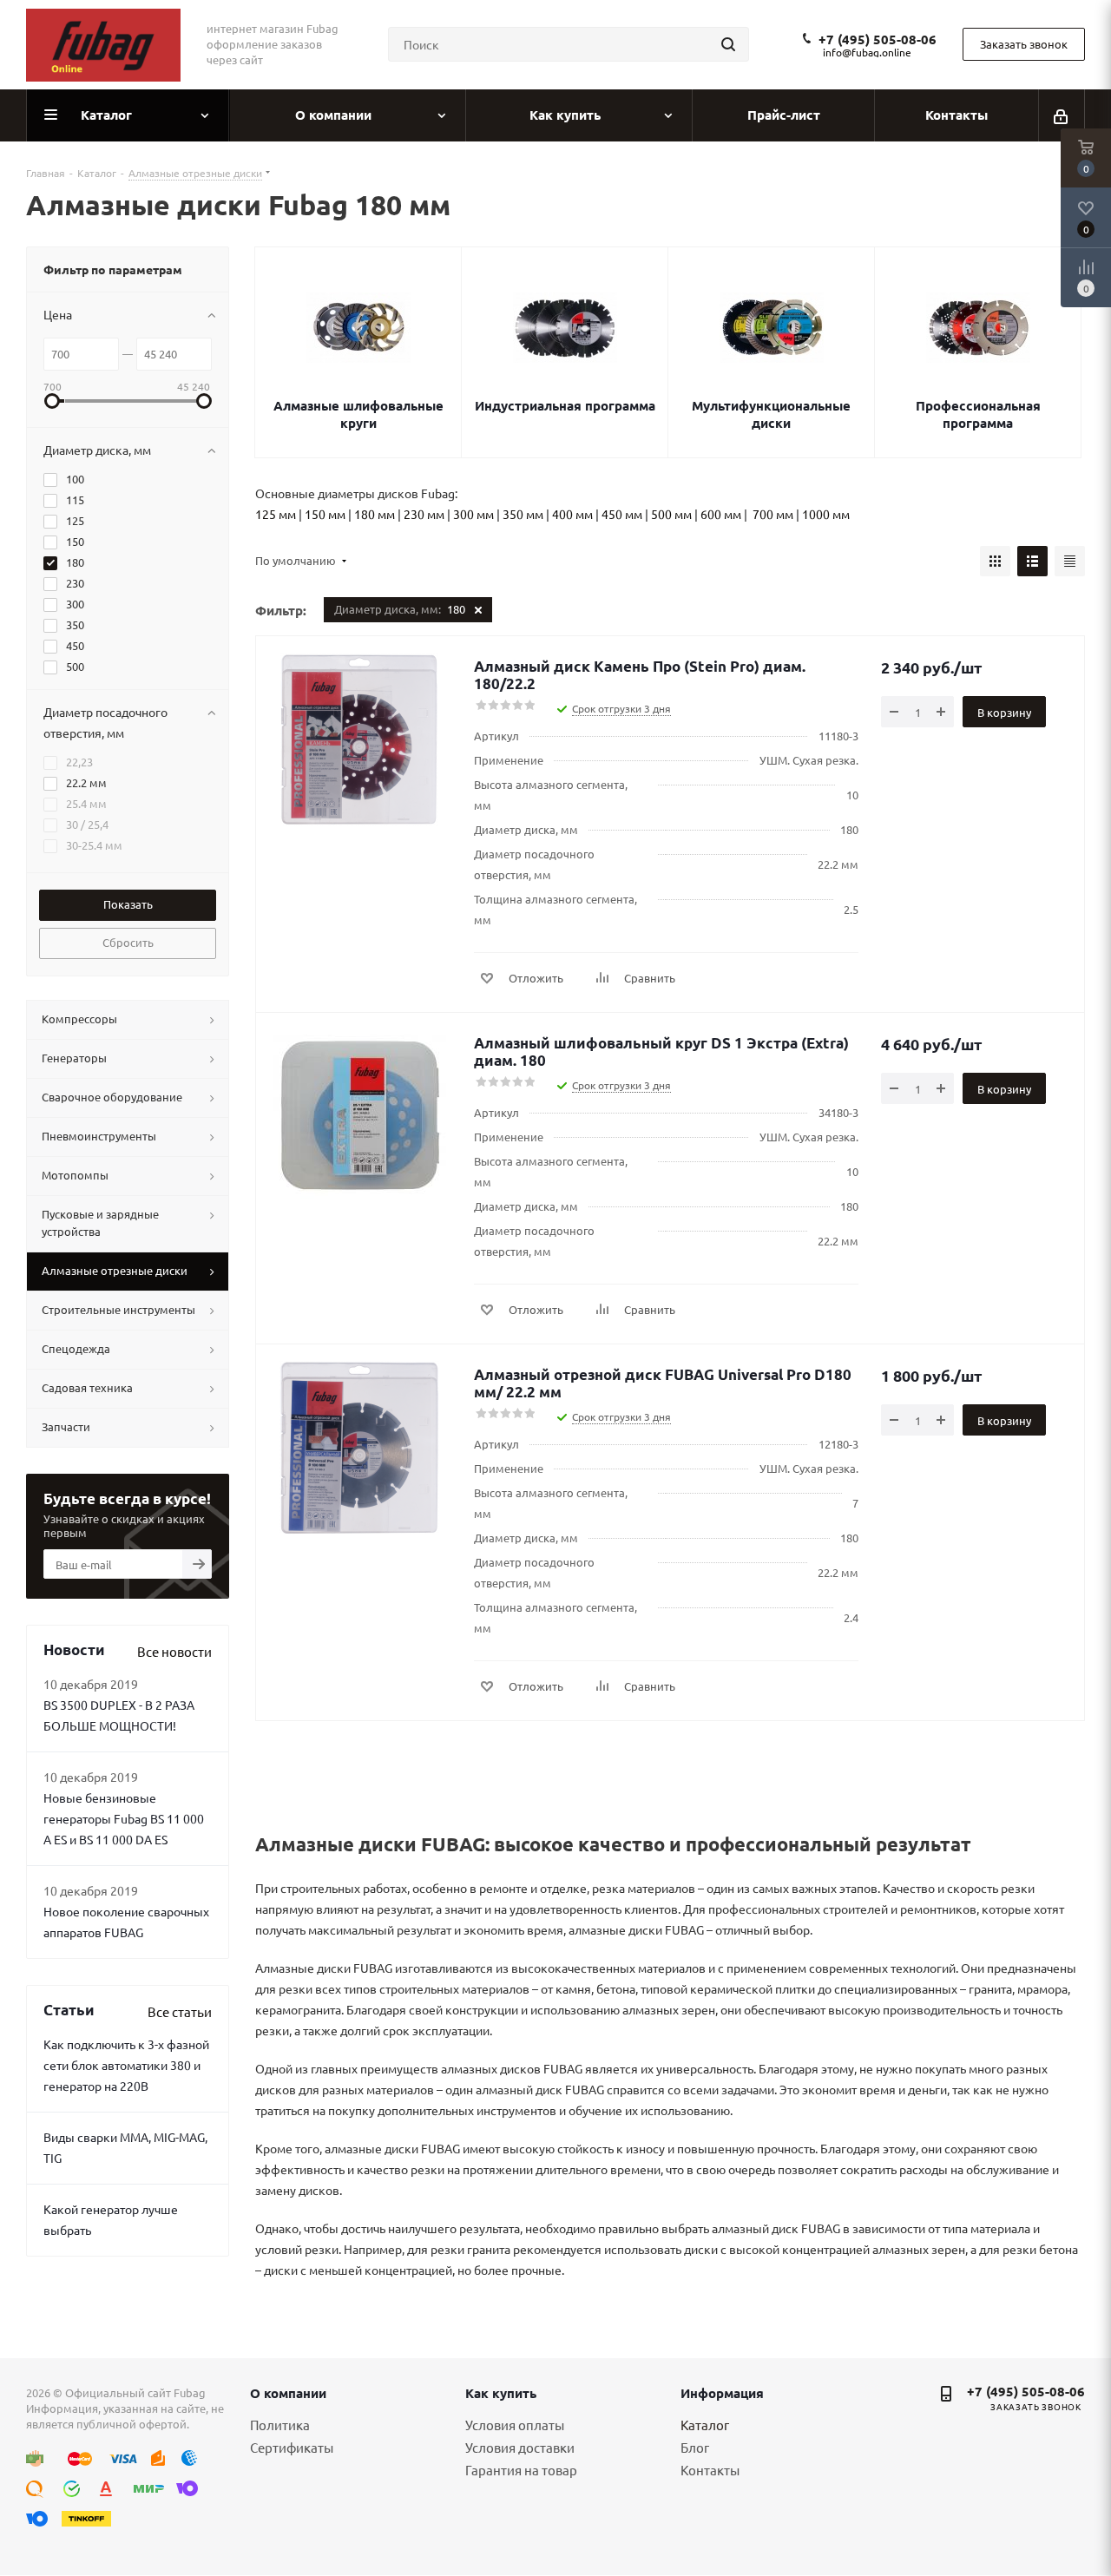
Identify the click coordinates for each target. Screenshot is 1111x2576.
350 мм (523, 514)
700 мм (773, 514)
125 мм (276, 514)
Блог (695, 2447)
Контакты (710, 2470)
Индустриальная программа (565, 405)
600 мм (721, 514)
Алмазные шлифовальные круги (358, 414)
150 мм (325, 514)
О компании (288, 2393)
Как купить (501, 2393)
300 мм (473, 514)
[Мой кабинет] (1062, 115)
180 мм (375, 514)
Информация (722, 2393)
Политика (280, 2425)
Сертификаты (292, 2447)
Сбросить (128, 942)
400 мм (572, 514)
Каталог (705, 2425)
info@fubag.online (867, 52)
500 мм (671, 514)
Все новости (174, 1651)
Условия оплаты (515, 2425)
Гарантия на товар (521, 2470)
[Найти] (728, 44)
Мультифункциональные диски (771, 414)
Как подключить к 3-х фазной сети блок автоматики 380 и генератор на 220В (126, 2065)
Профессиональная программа (978, 414)
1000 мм (826, 514)
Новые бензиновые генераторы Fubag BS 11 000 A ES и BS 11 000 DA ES (124, 1818)
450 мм (622, 514)
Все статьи (180, 2011)
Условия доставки (520, 2447)
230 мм (424, 514)
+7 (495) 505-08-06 (878, 39)
